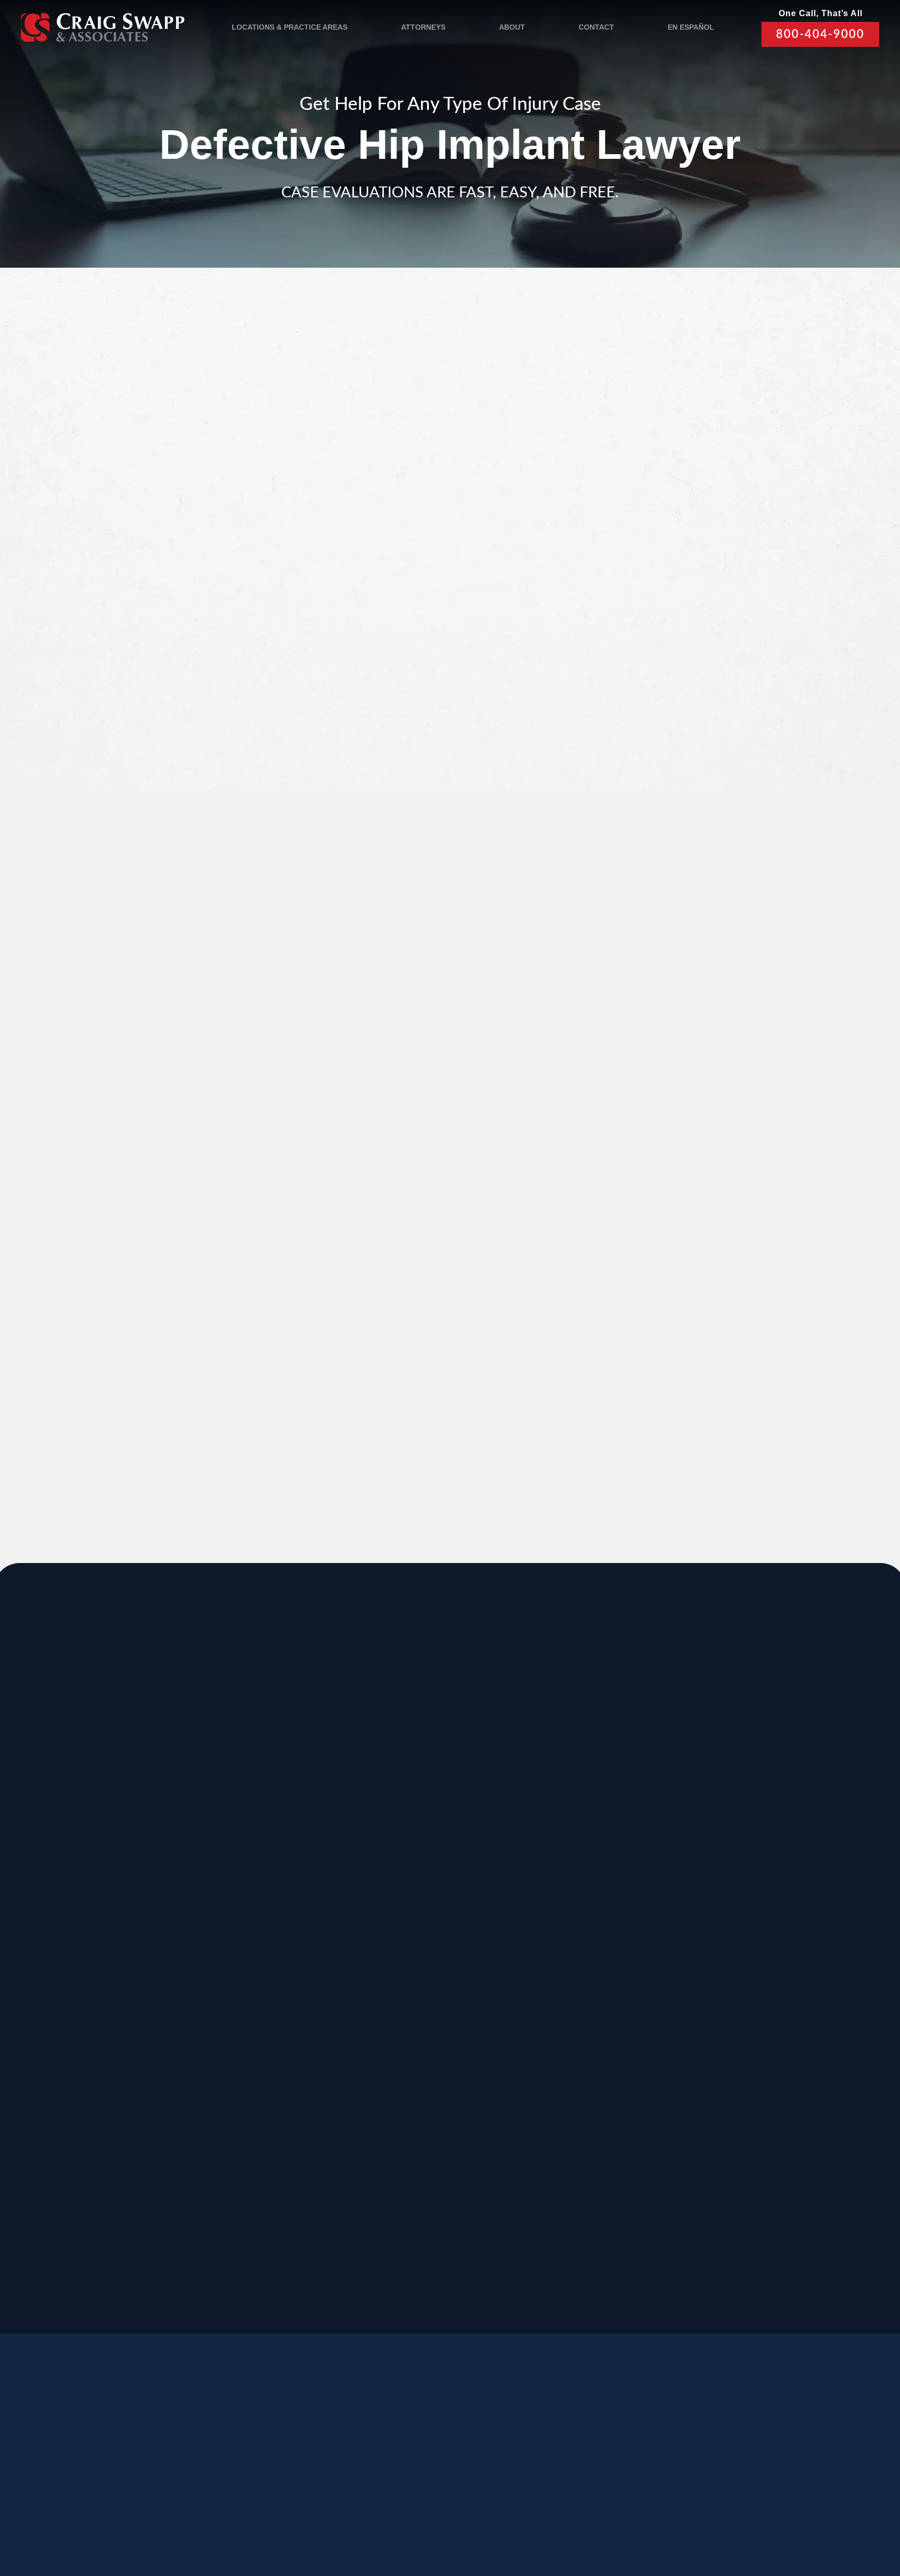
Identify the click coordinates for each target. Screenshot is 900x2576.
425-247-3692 (714, 2187)
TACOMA (558, 2104)
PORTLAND (99, 2000)
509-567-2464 (247, 1978)
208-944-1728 (403, 2175)
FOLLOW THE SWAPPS (746, 2469)
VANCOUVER (493, 2209)
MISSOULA (720, 1895)
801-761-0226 (326, 2280)
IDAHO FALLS (417, 2104)
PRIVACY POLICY (304, 2515)
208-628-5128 (92, 1978)
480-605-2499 (714, 2071)
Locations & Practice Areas (290, 27)
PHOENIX (716, 2000)
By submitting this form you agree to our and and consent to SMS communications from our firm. (702, 698)
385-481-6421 (92, 2175)
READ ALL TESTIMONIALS (696, 1165)
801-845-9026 (92, 1873)
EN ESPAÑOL (691, 27)
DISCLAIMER (371, 2515)
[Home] (103, 27)
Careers (255, 2465)
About (512, 27)
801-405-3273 (558, 1873)
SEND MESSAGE (693, 750)
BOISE (85, 1895)
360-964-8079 (481, 2291)
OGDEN (89, 2104)
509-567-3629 (247, 2082)
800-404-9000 (820, 34)
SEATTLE (404, 1895)
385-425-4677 (247, 2175)
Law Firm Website (703, 2514)
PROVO (710, 1791)
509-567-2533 (403, 1862)
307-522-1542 (558, 1978)
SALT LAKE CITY (581, 1791)
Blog (197, 2465)
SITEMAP (423, 2515)
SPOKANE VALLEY (432, 1791)
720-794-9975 (558, 2082)
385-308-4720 (714, 1873)
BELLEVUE (720, 2104)
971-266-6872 (92, 2082)
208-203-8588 (247, 1862)
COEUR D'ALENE (427, 2000)
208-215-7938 (403, 2082)
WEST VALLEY (342, 2209)
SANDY (87, 1791)
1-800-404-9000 (254, 1393)
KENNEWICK (259, 2000)
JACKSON (561, 1895)
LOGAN (243, 2104)
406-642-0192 (714, 1978)
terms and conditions (688, 692)
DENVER (558, 2000)
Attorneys (423, 27)
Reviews (140, 2465)
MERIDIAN (251, 1791)
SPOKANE (251, 1895)
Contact (596, 27)
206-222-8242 (403, 1978)
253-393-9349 (558, 2187)
